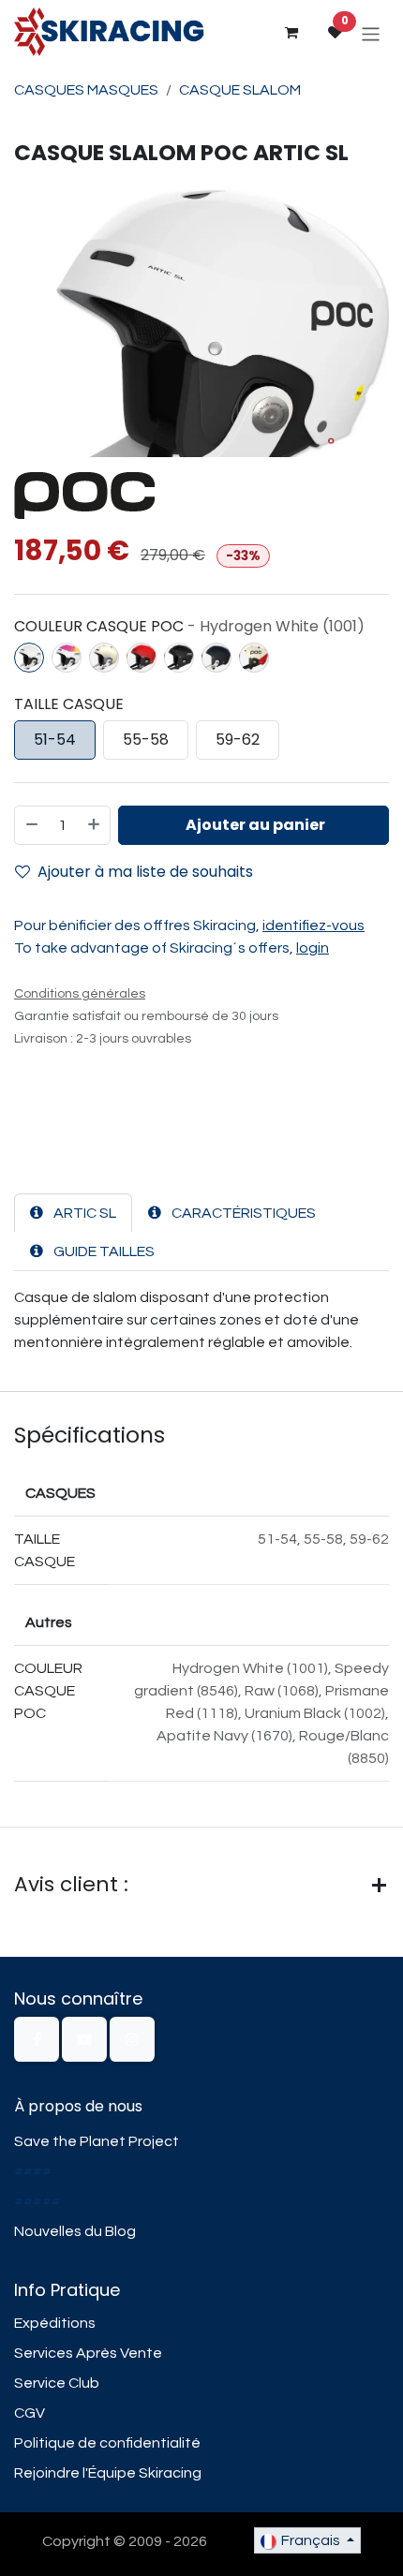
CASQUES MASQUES (86, 90)
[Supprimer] (31, 825)
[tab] (73, 1213)
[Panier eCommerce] (291, 33)
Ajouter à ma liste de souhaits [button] (145, 872)
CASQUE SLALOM (240, 90)
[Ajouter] (95, 825)
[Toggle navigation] (371, 33)
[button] (254, 825)
